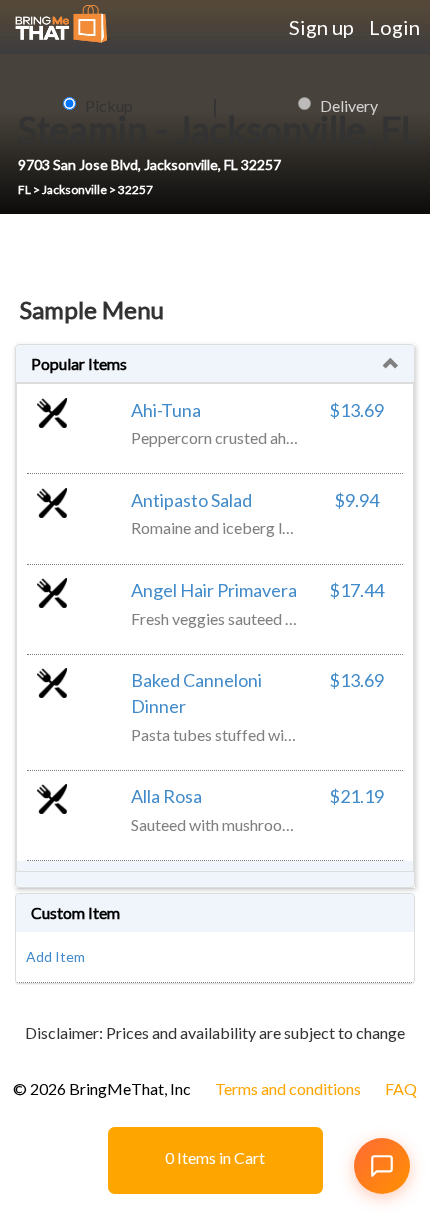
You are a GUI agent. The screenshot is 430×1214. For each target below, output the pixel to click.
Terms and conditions (288, 1088)
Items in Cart (215, 1157)
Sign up (321, 27)
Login (394, 27)
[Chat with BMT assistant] (382, 1166)
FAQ (401, 1088)
